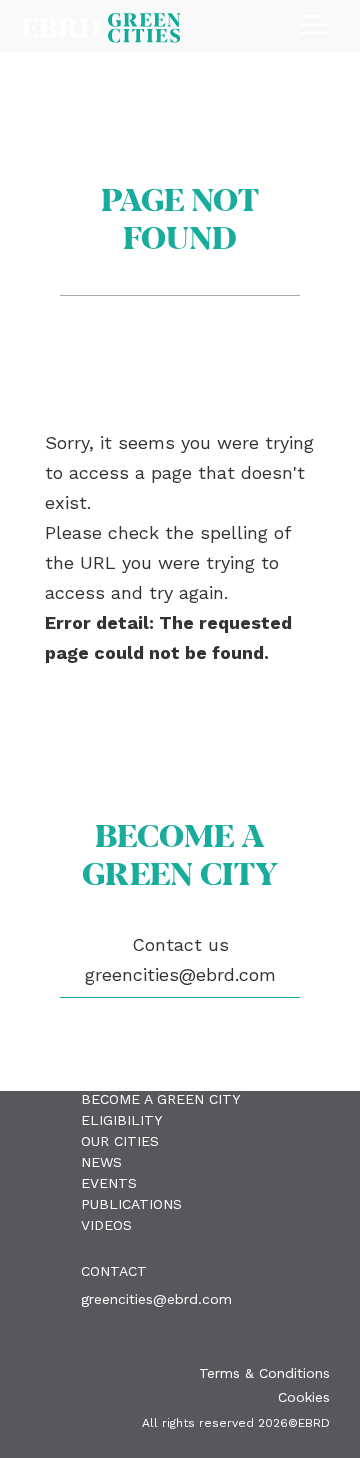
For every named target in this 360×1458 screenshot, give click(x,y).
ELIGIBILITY (121, 1120)
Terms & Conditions (264, 1373)
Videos (106, 1225)
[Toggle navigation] (313, 19)
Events (109, 1183)
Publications (131, 1204)
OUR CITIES (120, 1141)
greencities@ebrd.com (156, 1299)
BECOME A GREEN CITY (160, 1099)
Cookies (304, 1397)
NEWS (101, 1162)
